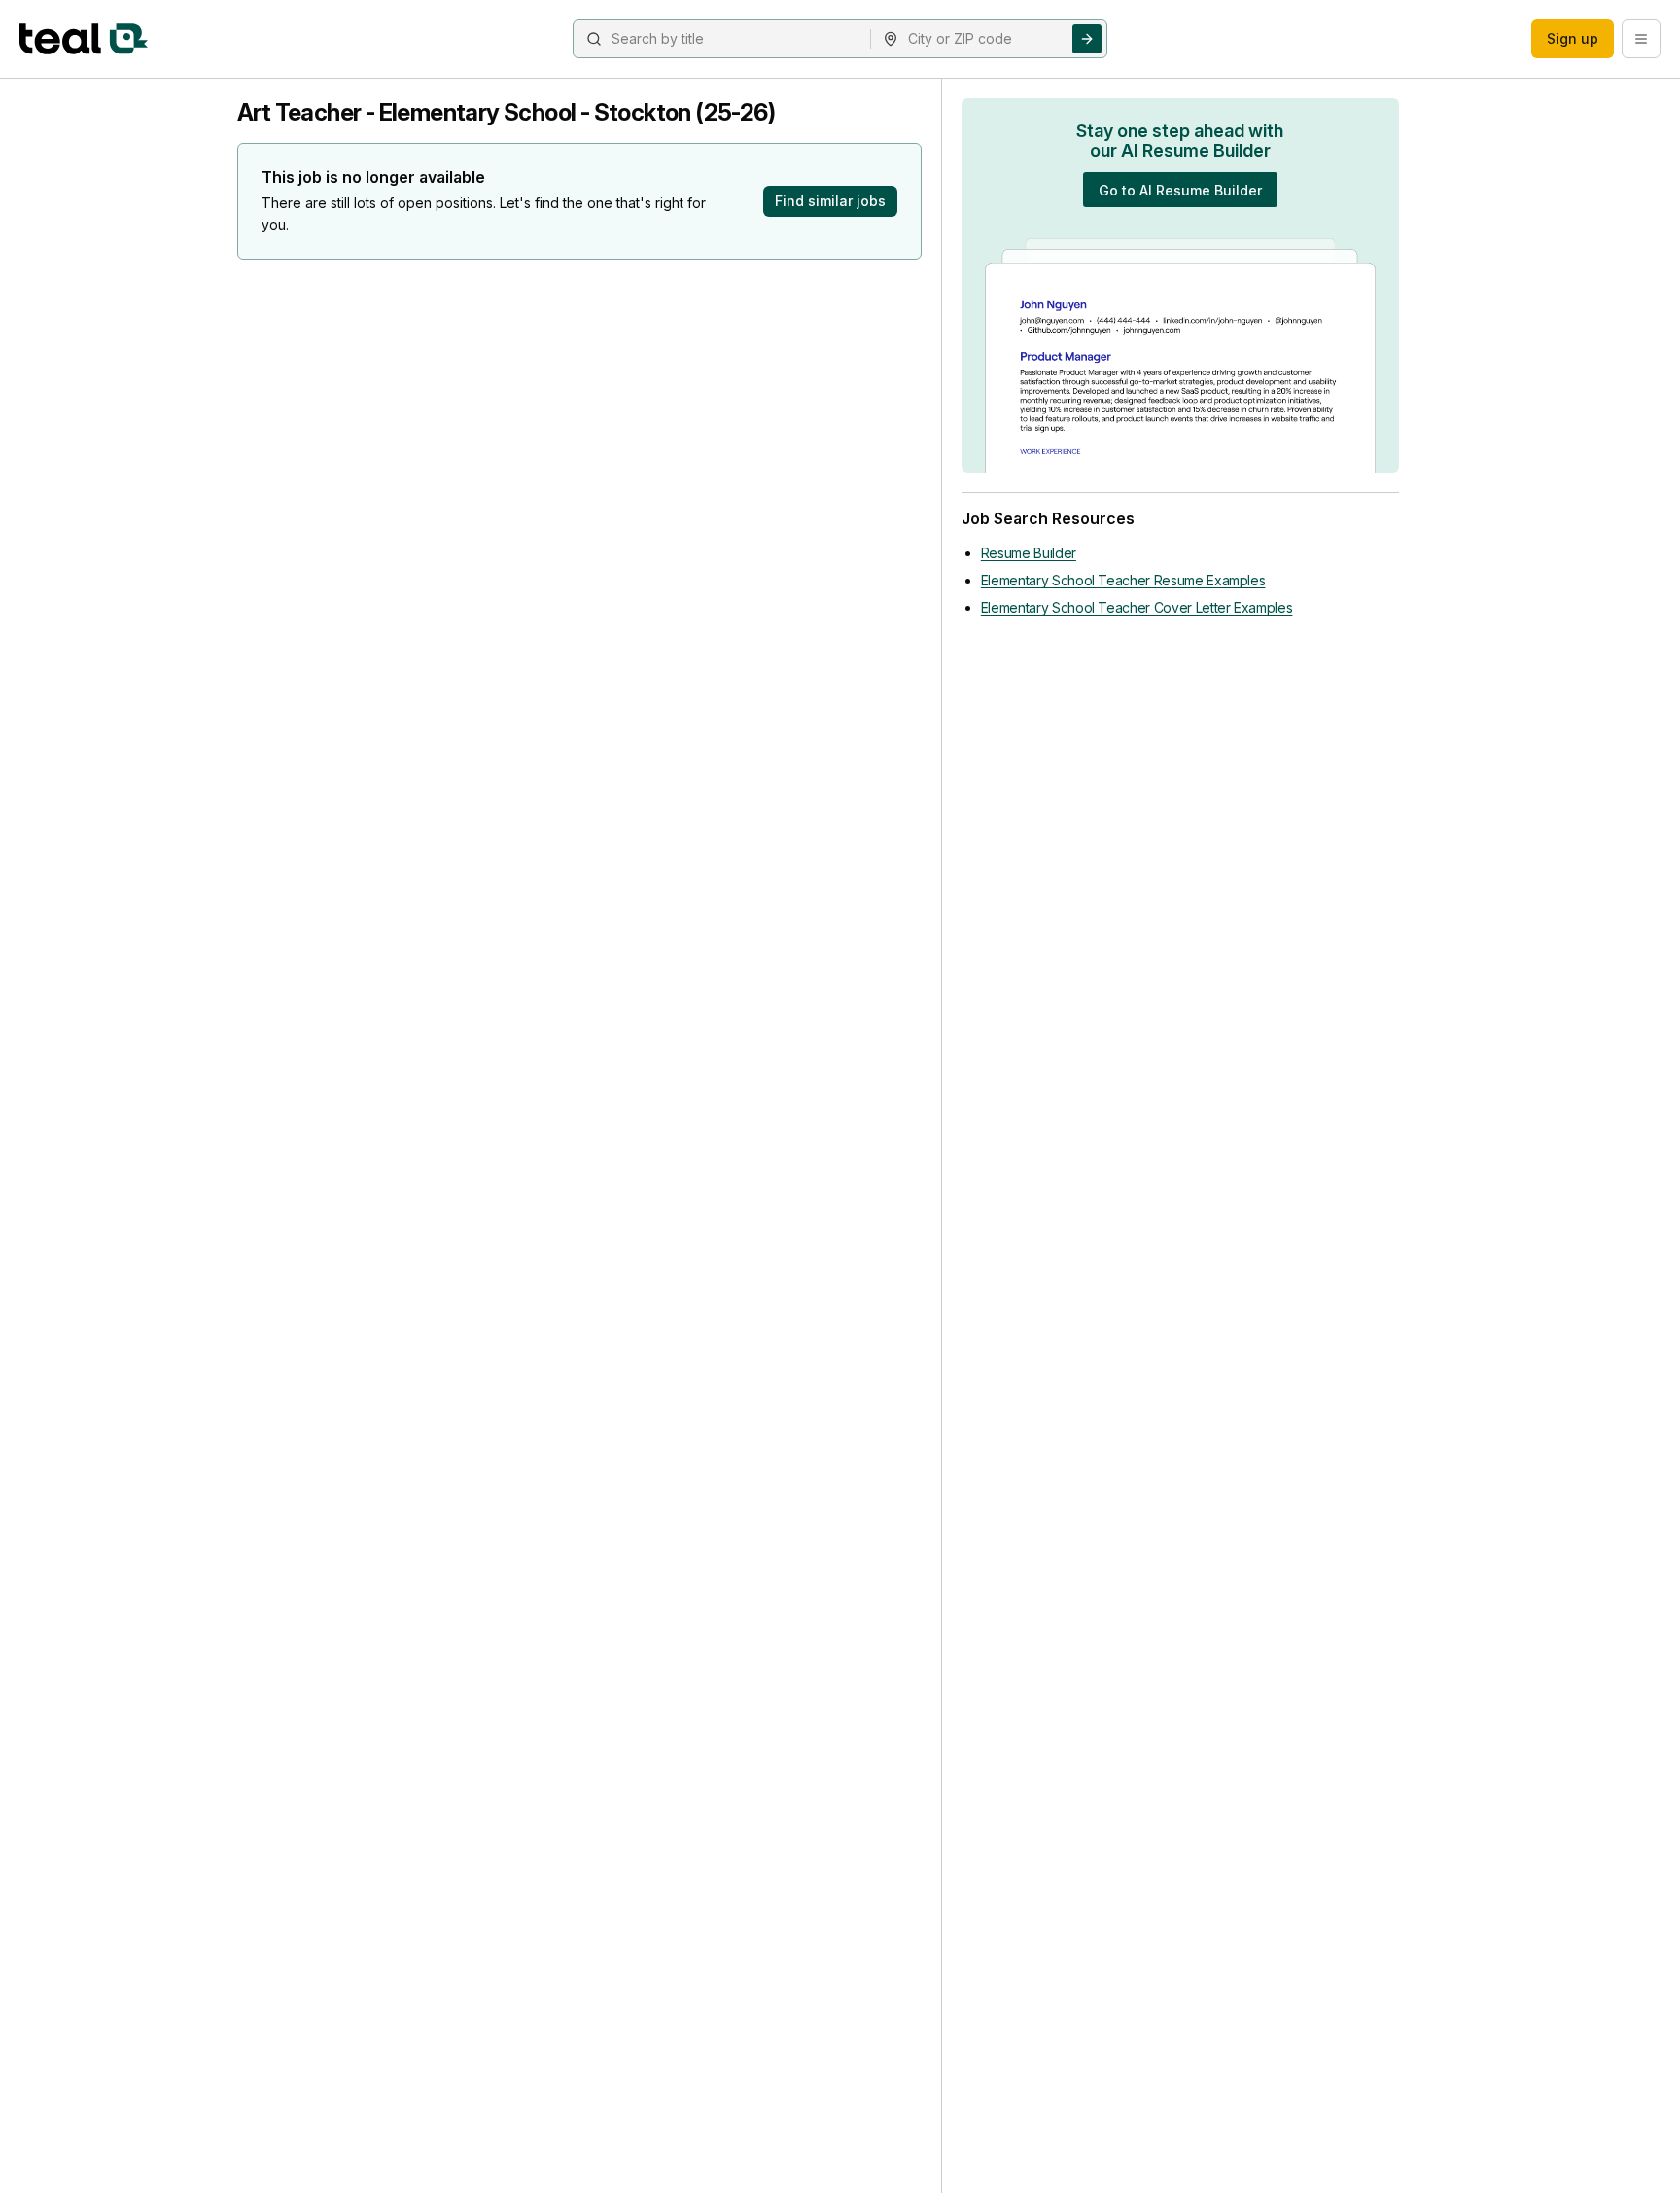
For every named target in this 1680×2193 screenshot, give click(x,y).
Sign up (1573, 38)
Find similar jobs (830, 201)
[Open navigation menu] (1641, 39)
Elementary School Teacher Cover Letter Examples (1137, 607)
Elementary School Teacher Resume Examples (1123, 580)
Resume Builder (1029, 553)
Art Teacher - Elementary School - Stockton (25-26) (506, 112)
